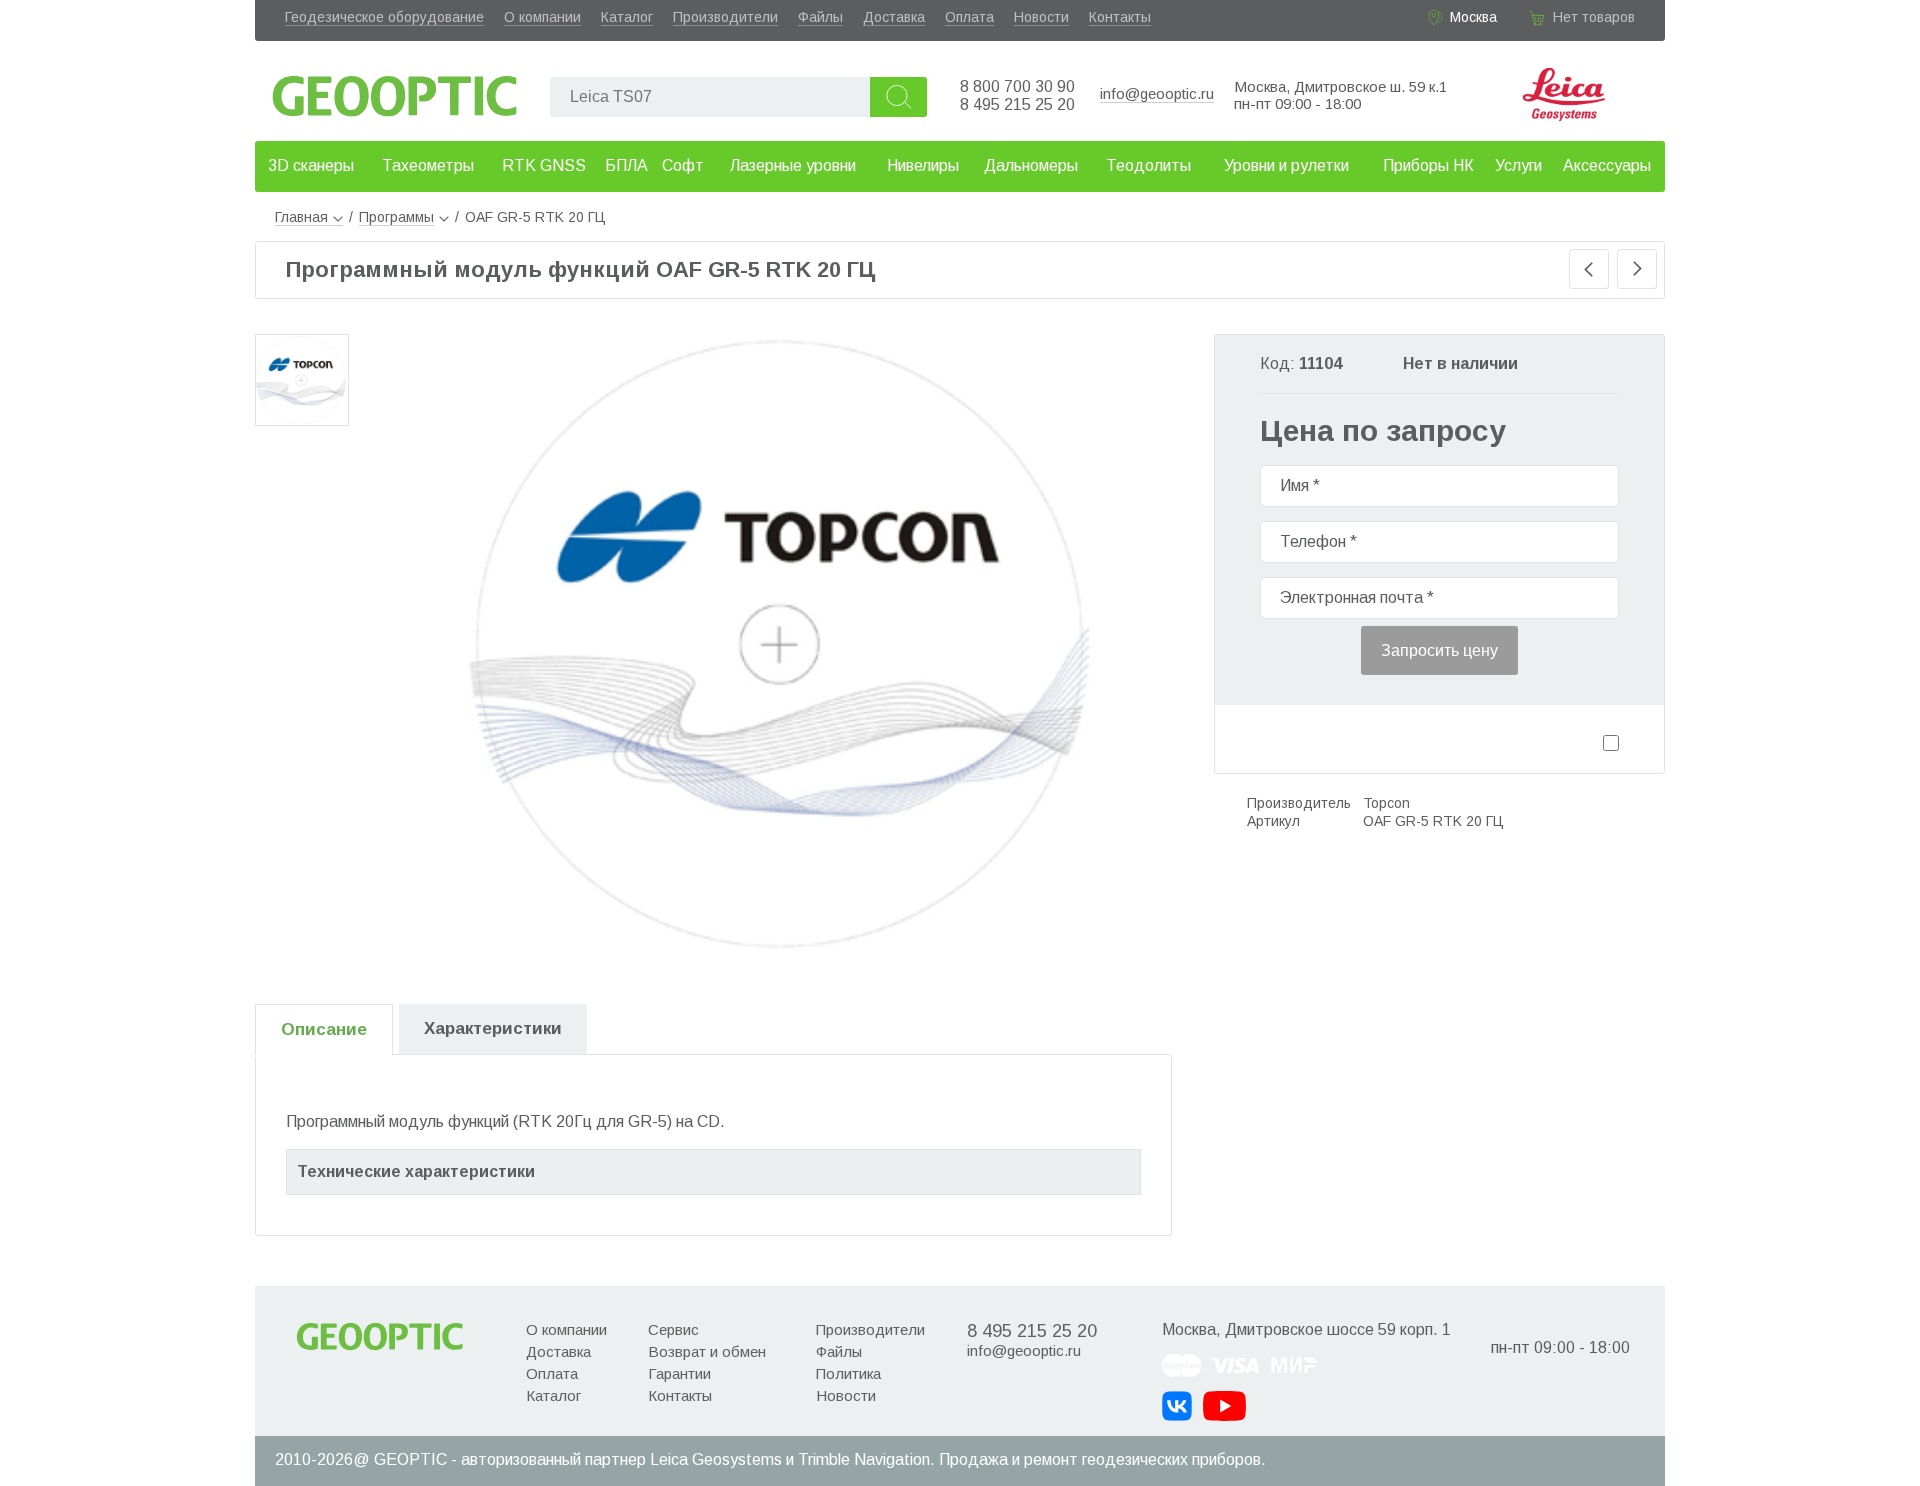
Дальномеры (1031, 165)
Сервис (673, 1329)
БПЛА (626, 165)
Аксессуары (1607, 165)
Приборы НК (1428, 165)
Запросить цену (1439, 650)
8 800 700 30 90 (1017, 86)
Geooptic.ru (395, 90)
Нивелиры (923, 165)
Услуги (1518, 165)
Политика (848, 1373)
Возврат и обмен (707, 1351)
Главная (301, 217)
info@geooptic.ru (1157, 93)
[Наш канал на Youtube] (1224, 1406)
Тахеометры (428, 165)
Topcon (1386, 803)
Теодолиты (1148, 165)
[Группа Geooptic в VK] (1177, 1406)
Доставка (894, 17)
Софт (683, 165)
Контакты (1120, 17)
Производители (725, 17)
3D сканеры (311, 165)
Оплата (969, 17)
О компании (542, 17)
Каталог (627, 17)
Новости (1041, 17)
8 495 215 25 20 (1017, 104)
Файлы (820, 17)
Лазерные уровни (793, 165)
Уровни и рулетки (1286, 165)
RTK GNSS (544, 165)
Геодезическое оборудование (384, 17)
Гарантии (679, 1373)
